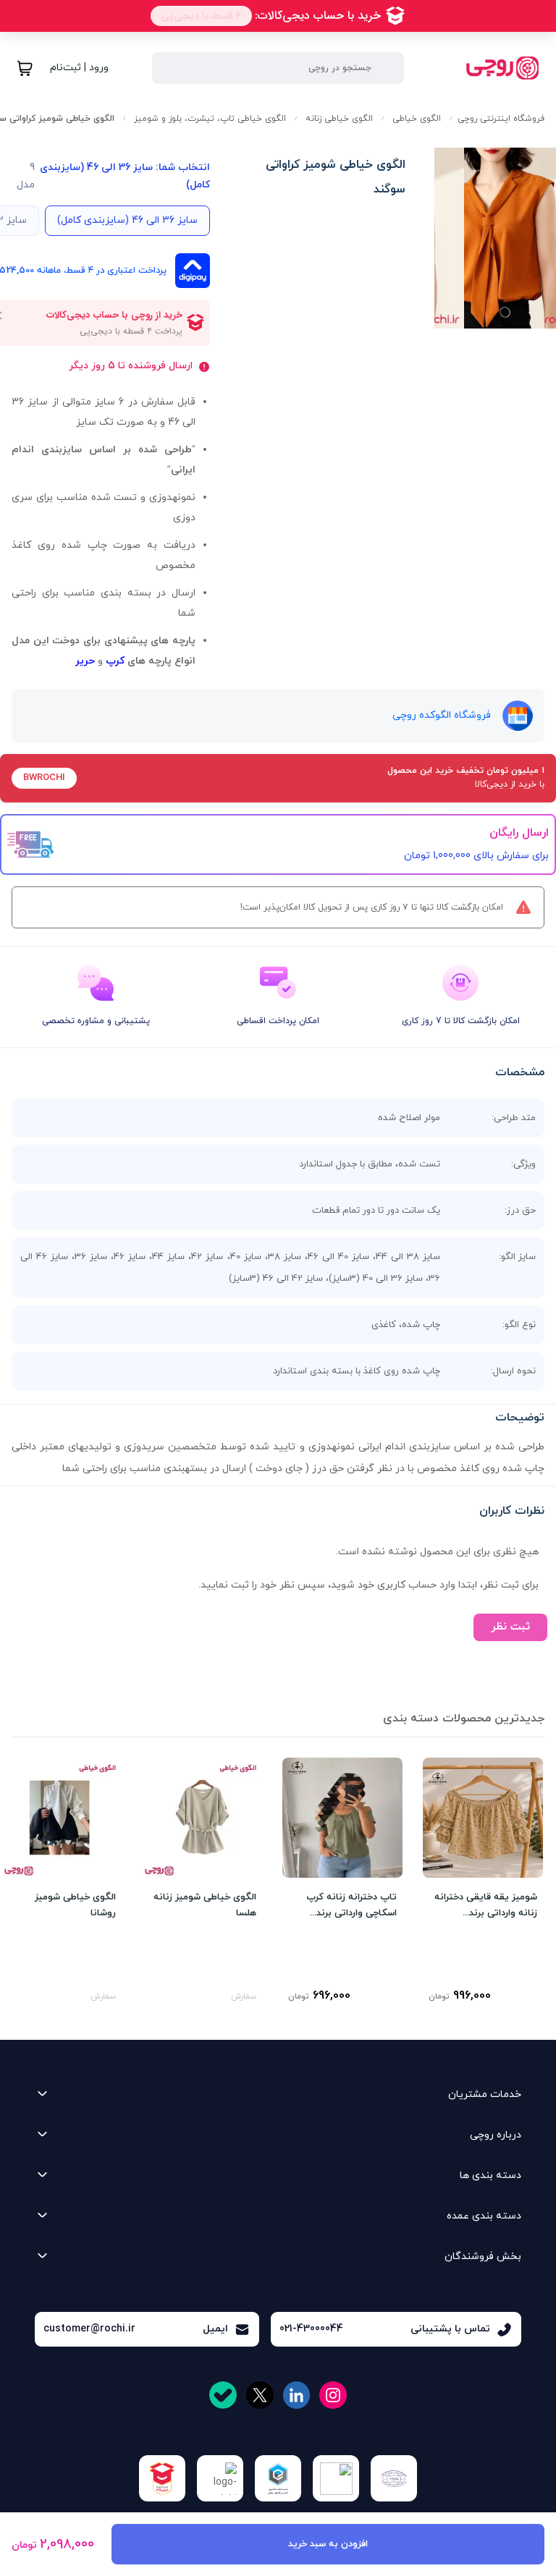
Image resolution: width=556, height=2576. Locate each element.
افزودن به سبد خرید (328, 2544)
